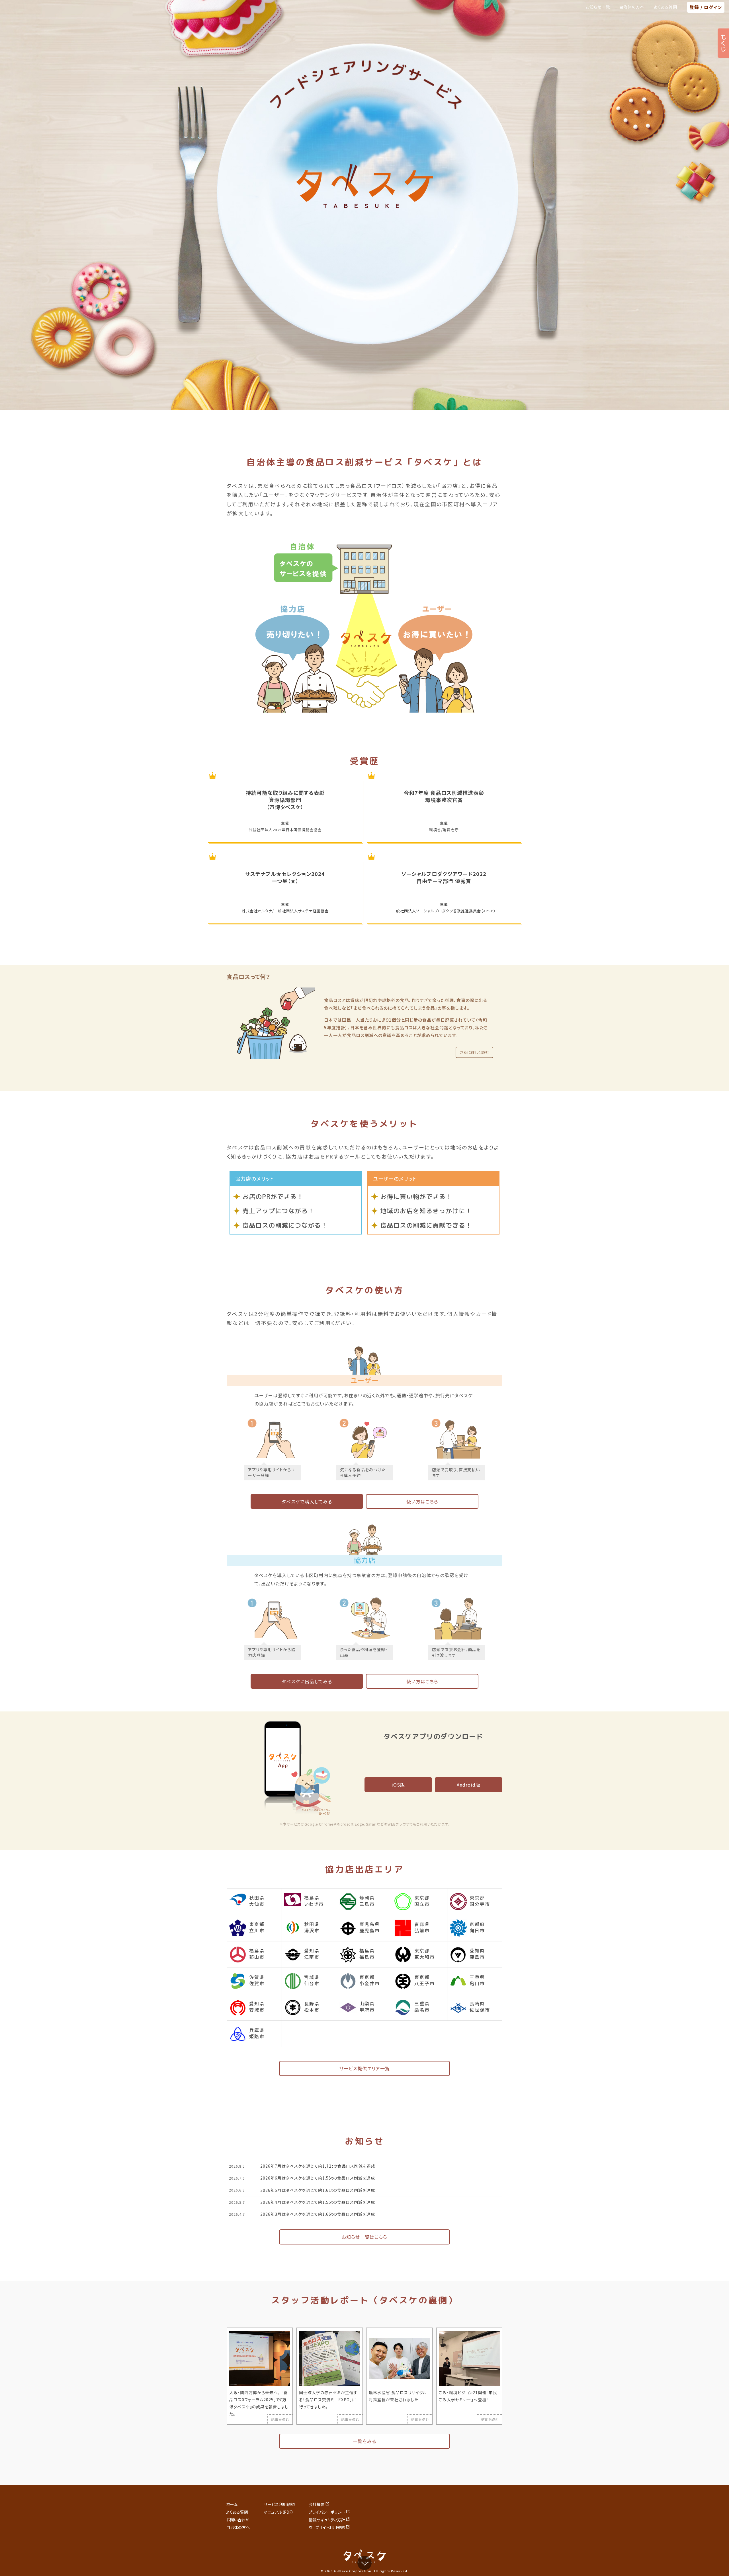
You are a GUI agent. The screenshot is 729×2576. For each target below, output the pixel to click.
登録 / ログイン (706, 7)
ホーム (232, 2504)
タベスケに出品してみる (307, 1681)
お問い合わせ (238, 2520)
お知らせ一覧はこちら (364, 2237)
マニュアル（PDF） (279, 2512)
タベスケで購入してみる (307, 1501)
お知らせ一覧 (598, 7)
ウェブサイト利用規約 (327, 2527)
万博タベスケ (285, 807)
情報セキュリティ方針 (327, 2520)
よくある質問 (665, 7)
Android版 (469, 1785)
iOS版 (398, 1785)
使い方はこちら (422, 1501)
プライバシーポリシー (327, 2512)
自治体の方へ (632, 7)
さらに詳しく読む (474, 1052)
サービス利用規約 (279, 2504)
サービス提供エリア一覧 (364, 2068)
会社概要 (317, 2504)
